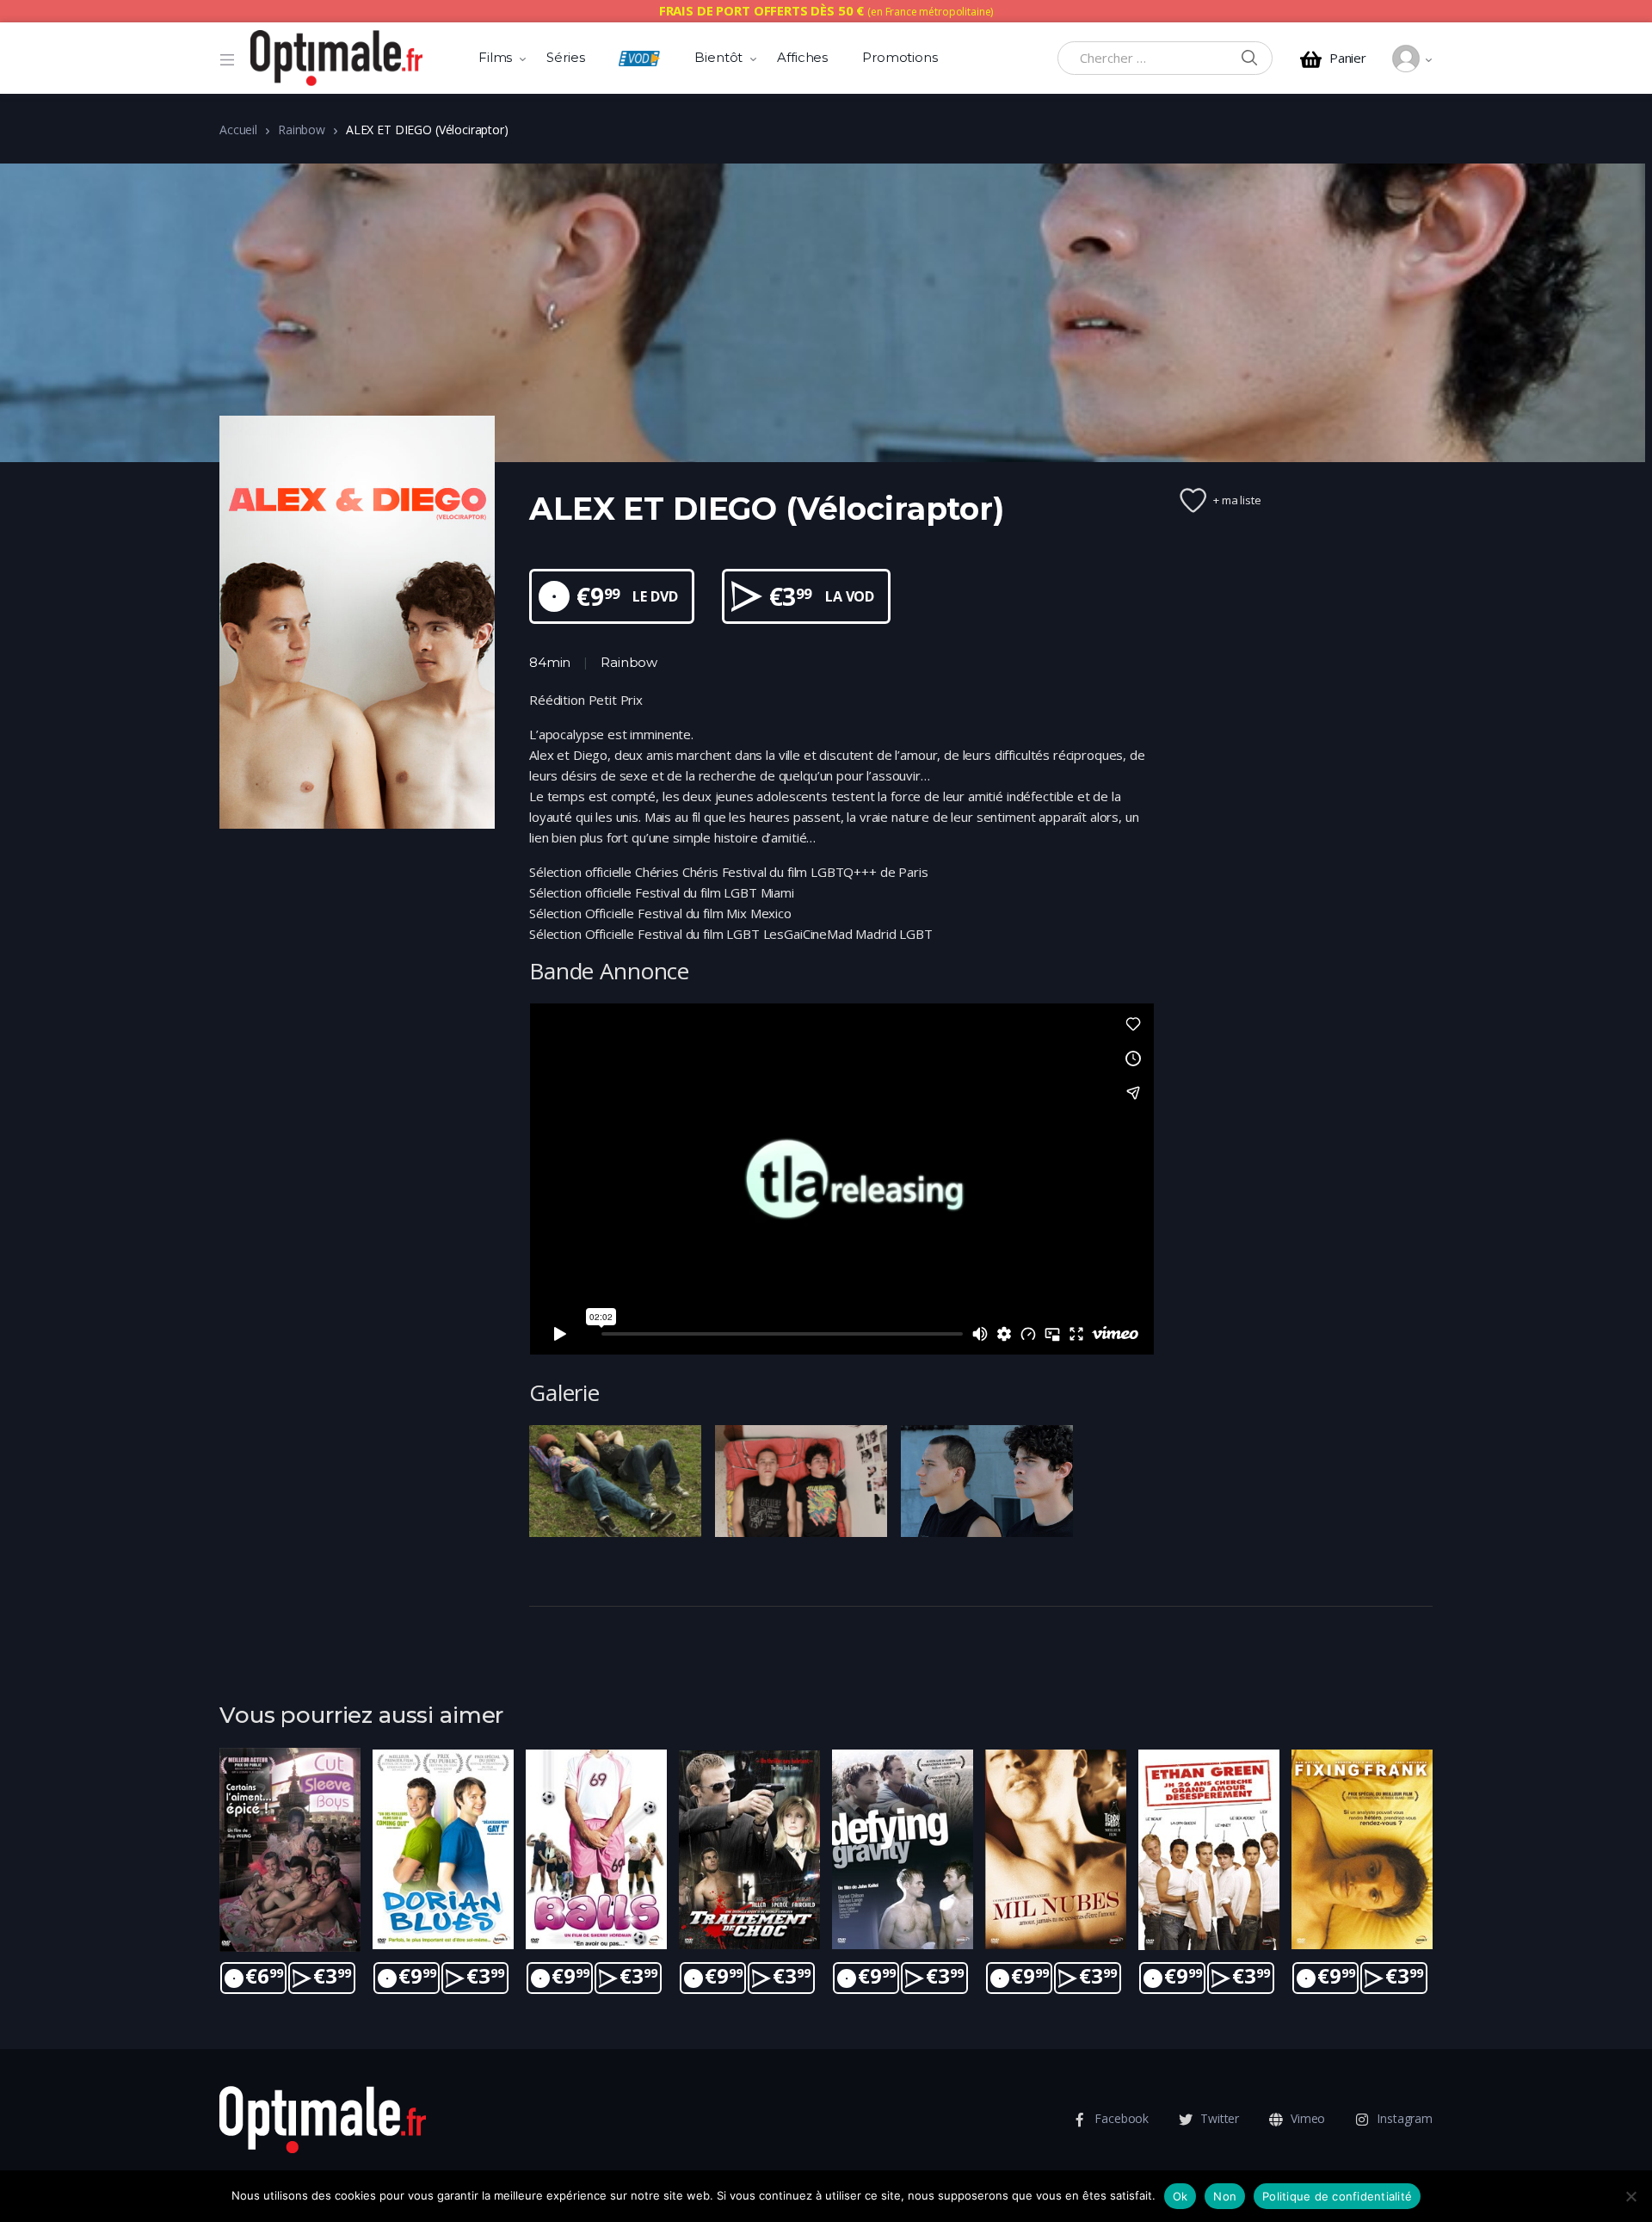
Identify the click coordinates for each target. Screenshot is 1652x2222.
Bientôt (718, 57)
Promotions (900, 57)
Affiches (802, 57)
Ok (1180, 2196)
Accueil (238, 130)
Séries (565, 57)
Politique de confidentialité (1337, 2196)
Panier (1348, 58)
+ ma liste (1237, 500)
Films (495, 57)
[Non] (1630, 2196)
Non (1225, 2196)
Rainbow (302, 130)
